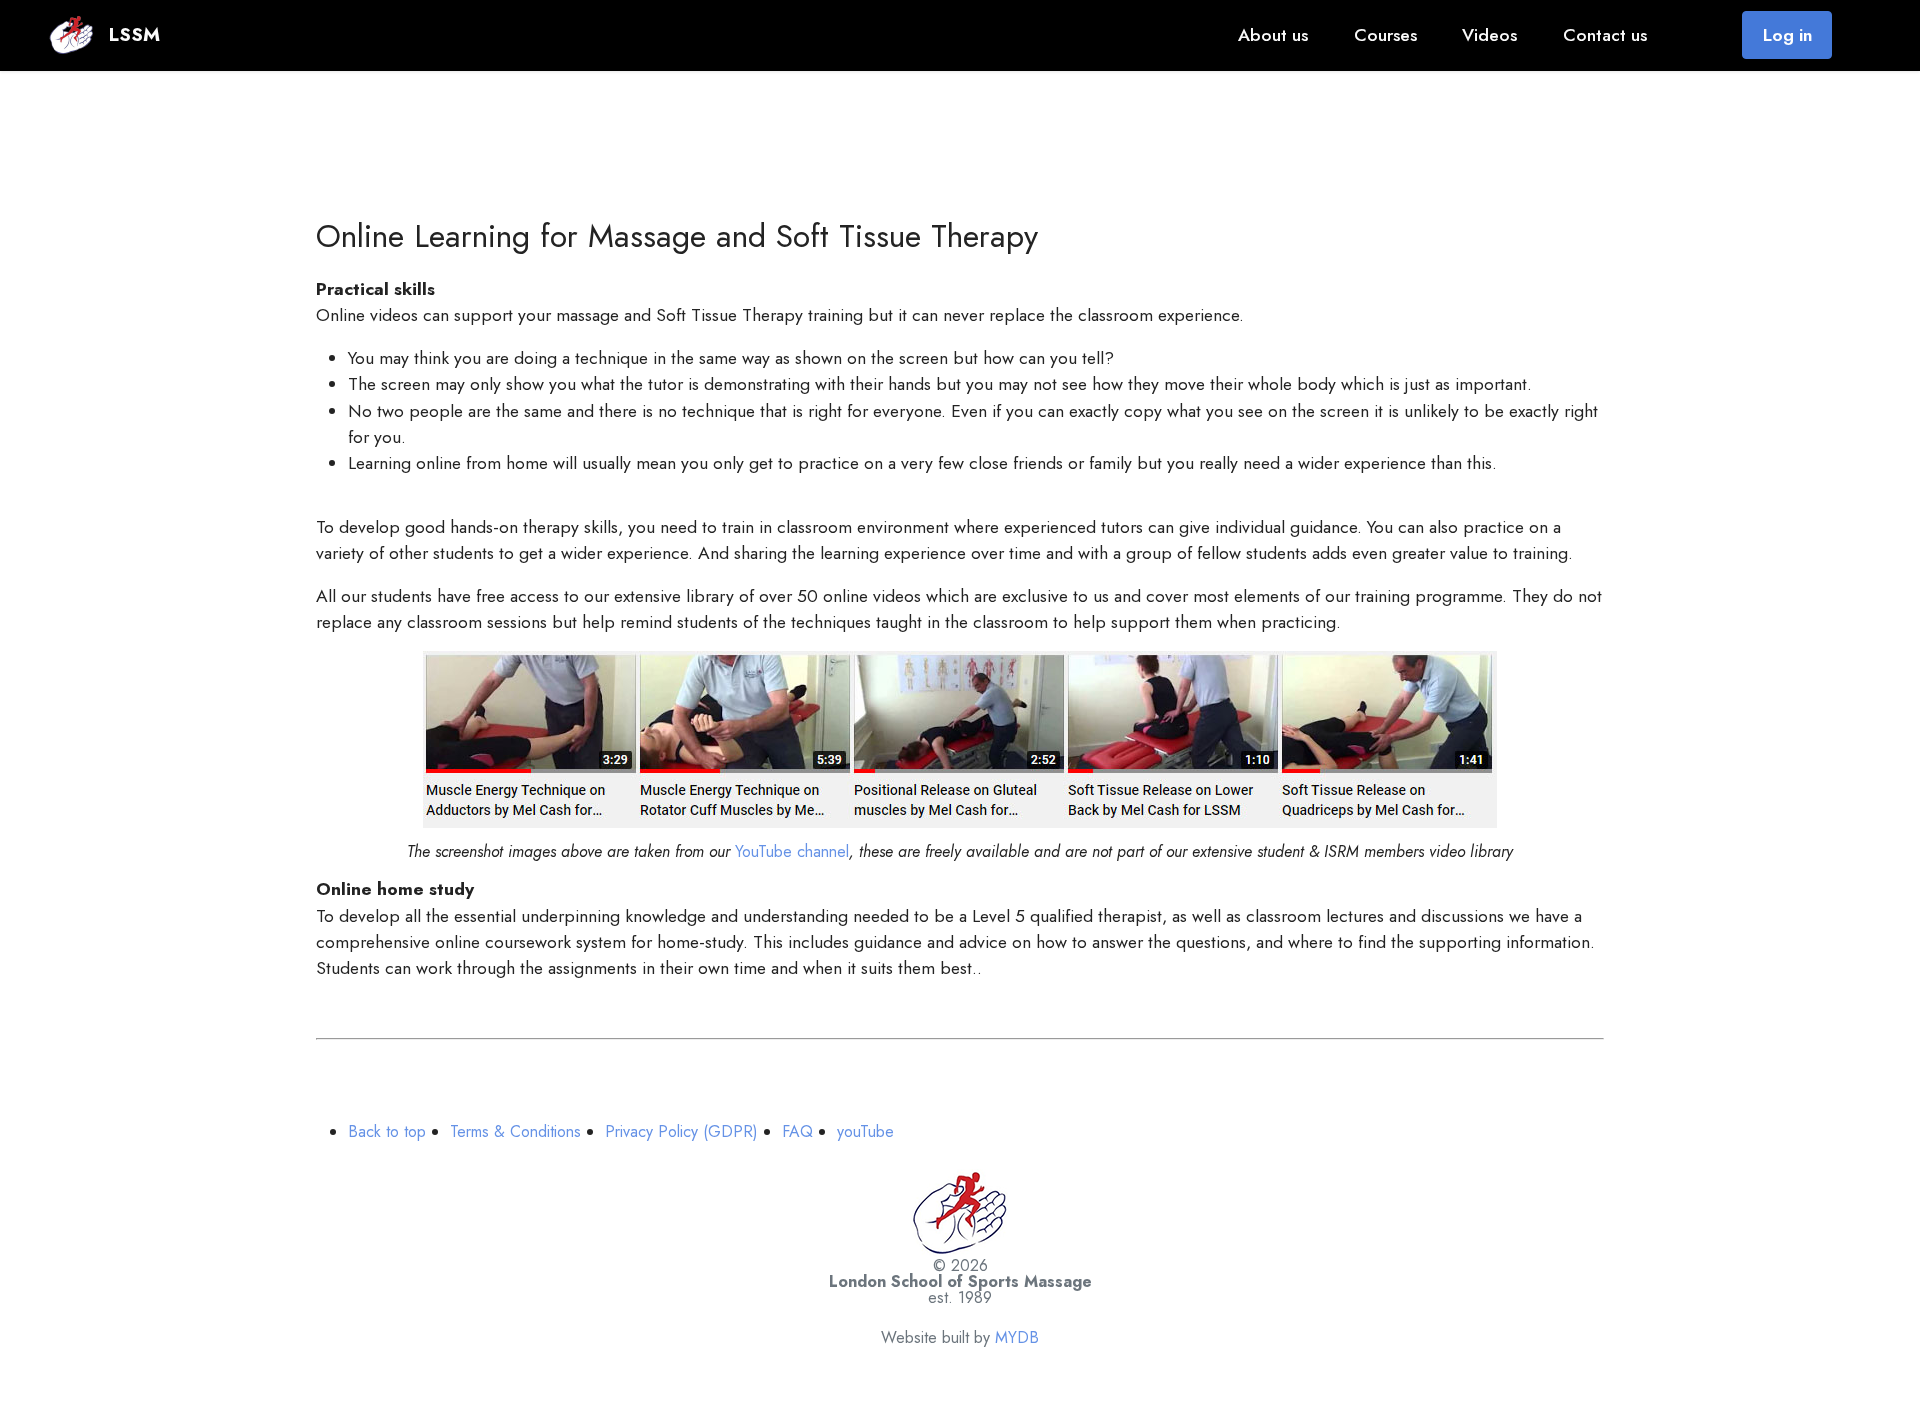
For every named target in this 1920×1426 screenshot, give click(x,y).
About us (1273, 35)
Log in (1787, 35)
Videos (1489, 35)
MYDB (1017, 1337)
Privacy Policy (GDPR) (681, 1131)
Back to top (387, 1131)
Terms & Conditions (515, 1131)
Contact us (1605, 35)
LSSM (134, 34)
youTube (865, 1131)
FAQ (797, 1131)
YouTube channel (792, 851)
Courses (1385, 35)
